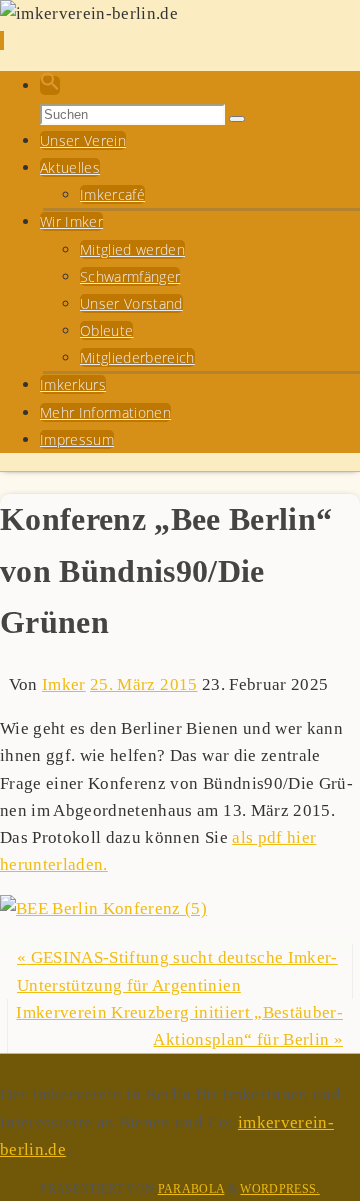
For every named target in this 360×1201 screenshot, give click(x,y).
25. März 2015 (143, 684)
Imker (64, 684)
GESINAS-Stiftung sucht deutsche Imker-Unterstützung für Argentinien (177, 971)
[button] (50, 85)
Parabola (191, 1189)
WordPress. (279, 1189)
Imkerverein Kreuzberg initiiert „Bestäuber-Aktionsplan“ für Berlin (179, 1026)
